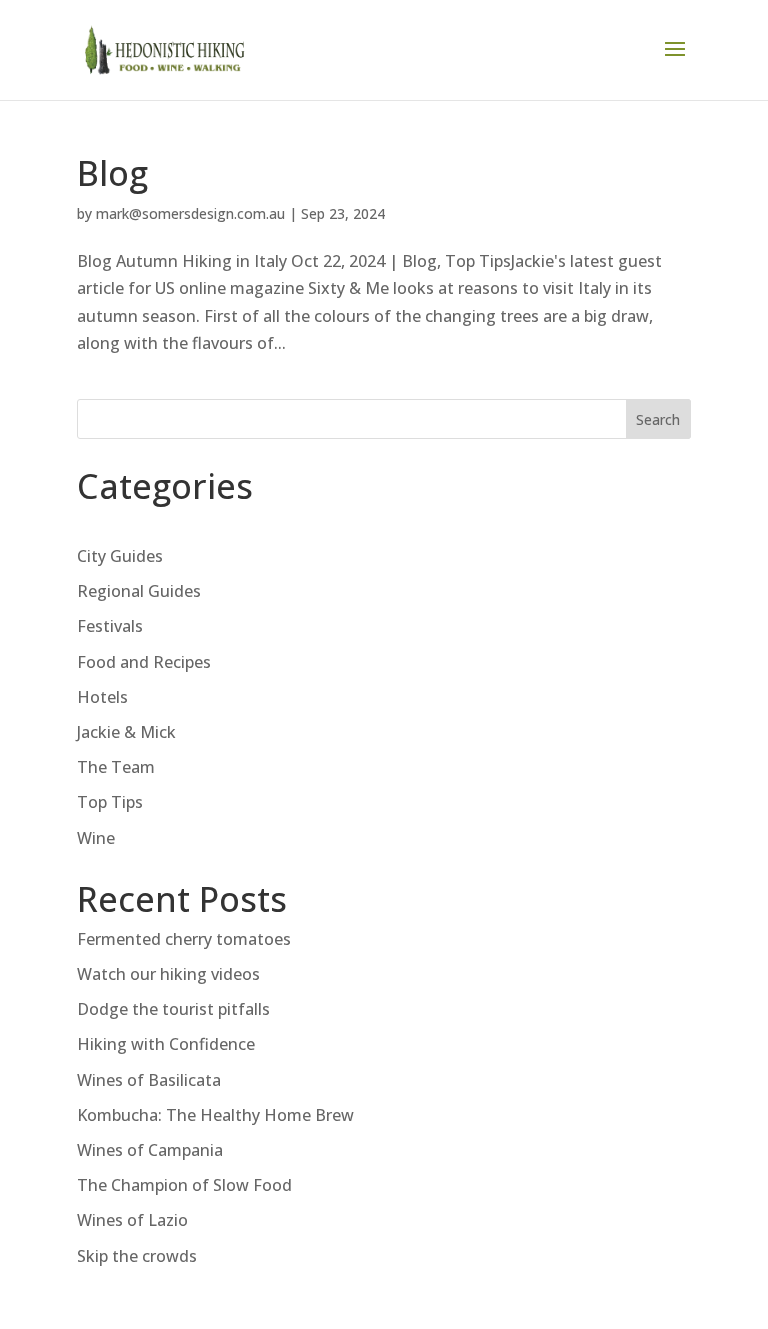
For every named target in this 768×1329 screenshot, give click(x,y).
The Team (116, 767)
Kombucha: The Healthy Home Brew (215, 1115)
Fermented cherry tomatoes (184, 939)
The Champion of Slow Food (184, 1185)
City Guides (120, 556)
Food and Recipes (144, 662)
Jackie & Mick (126, 732)
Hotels (102, 697)
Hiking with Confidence (166, 1044)
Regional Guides (139, 591)
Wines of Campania (150, 1150)
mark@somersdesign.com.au (190, 213)
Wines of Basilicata (149, 1080)
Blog (112, 173)
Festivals (110, 626)
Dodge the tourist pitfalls (173, 1009)
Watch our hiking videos (168, 974)
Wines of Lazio (132, 1220)
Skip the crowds (137, 1256)
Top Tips (110, 802)
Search (658, 419)
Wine (96, 838)
